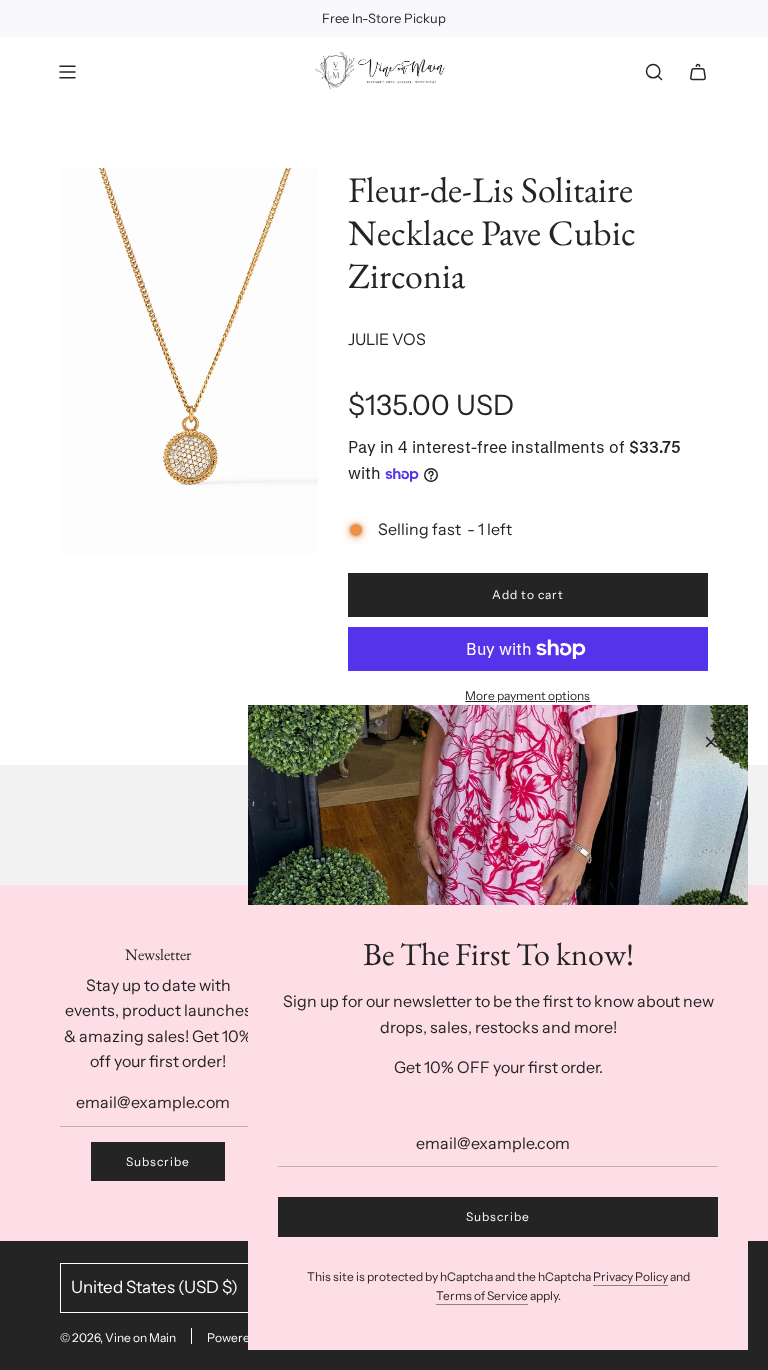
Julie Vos (387, 339)
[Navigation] (67, 72)
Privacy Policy (630, 1276)
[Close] (711, 742)
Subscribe (158, 1161)
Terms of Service (482, 1295)
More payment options (527, 695)
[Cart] (698, 72)
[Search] (654, 72)
